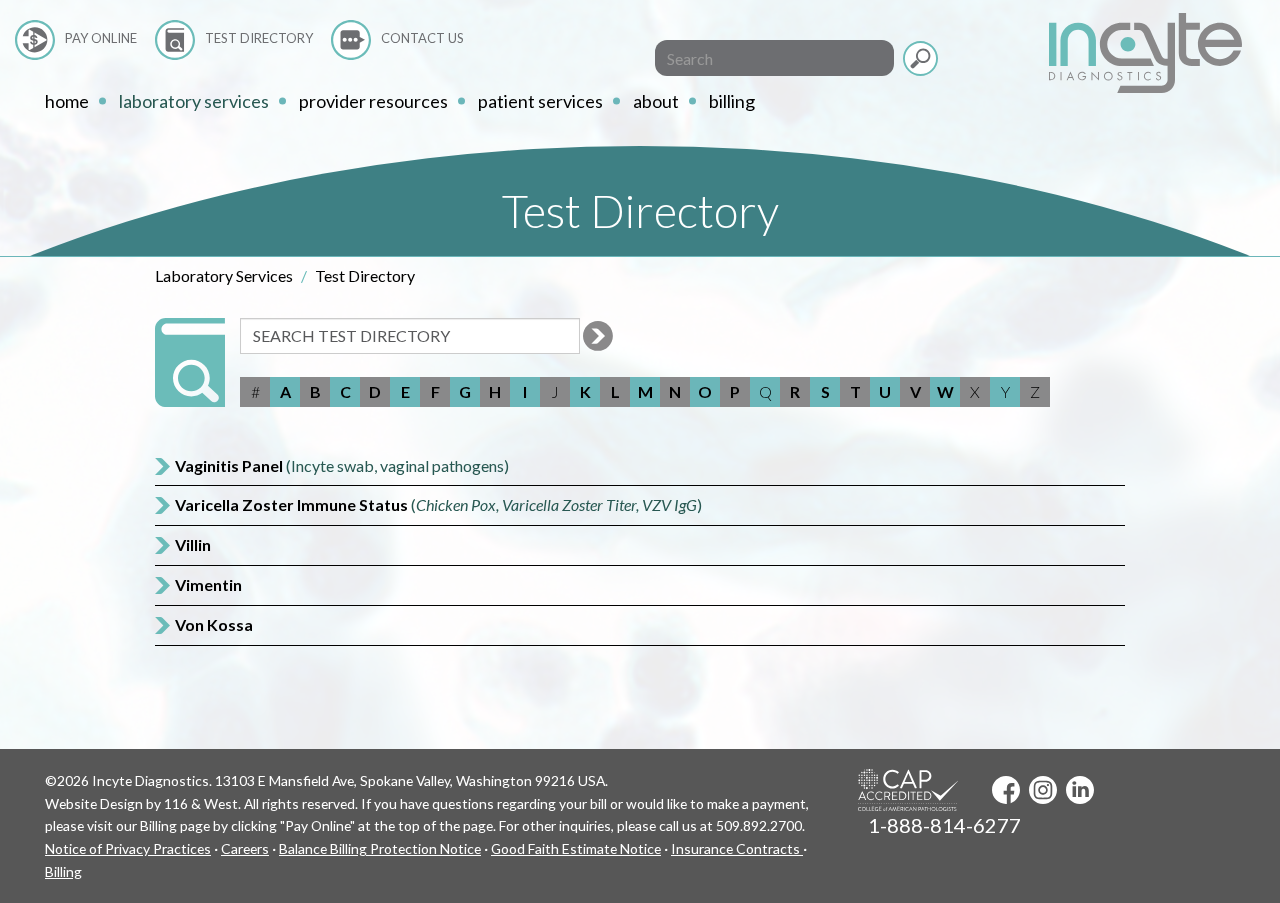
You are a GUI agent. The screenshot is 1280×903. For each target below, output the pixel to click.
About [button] (656, 101)
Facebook (1006, 790)
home (67, 101)
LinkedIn (1080, 790)
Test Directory (259, 38)
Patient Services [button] (540, 101)
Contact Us (422, 38)
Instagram (1043, 790)
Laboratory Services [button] (194, 101)
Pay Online (101, 38)
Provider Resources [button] (373, 101)
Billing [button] (732, 101)
